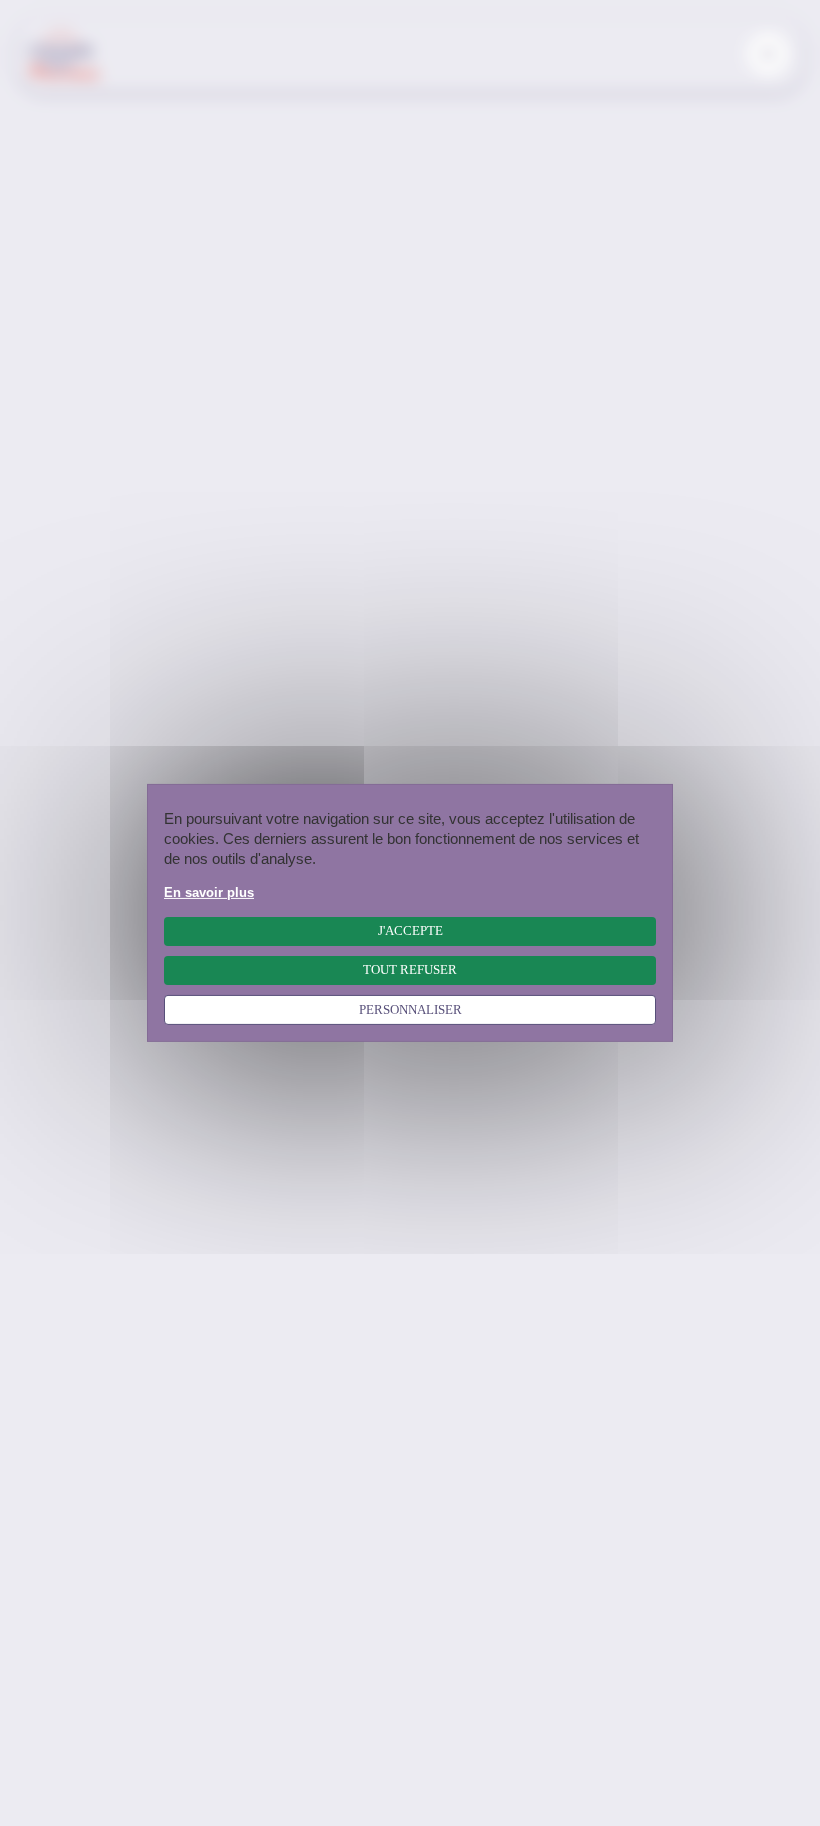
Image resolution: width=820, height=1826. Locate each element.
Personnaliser (410, 1010)
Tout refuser (410, 970)
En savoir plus (209, 893)
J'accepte (410, 931)
